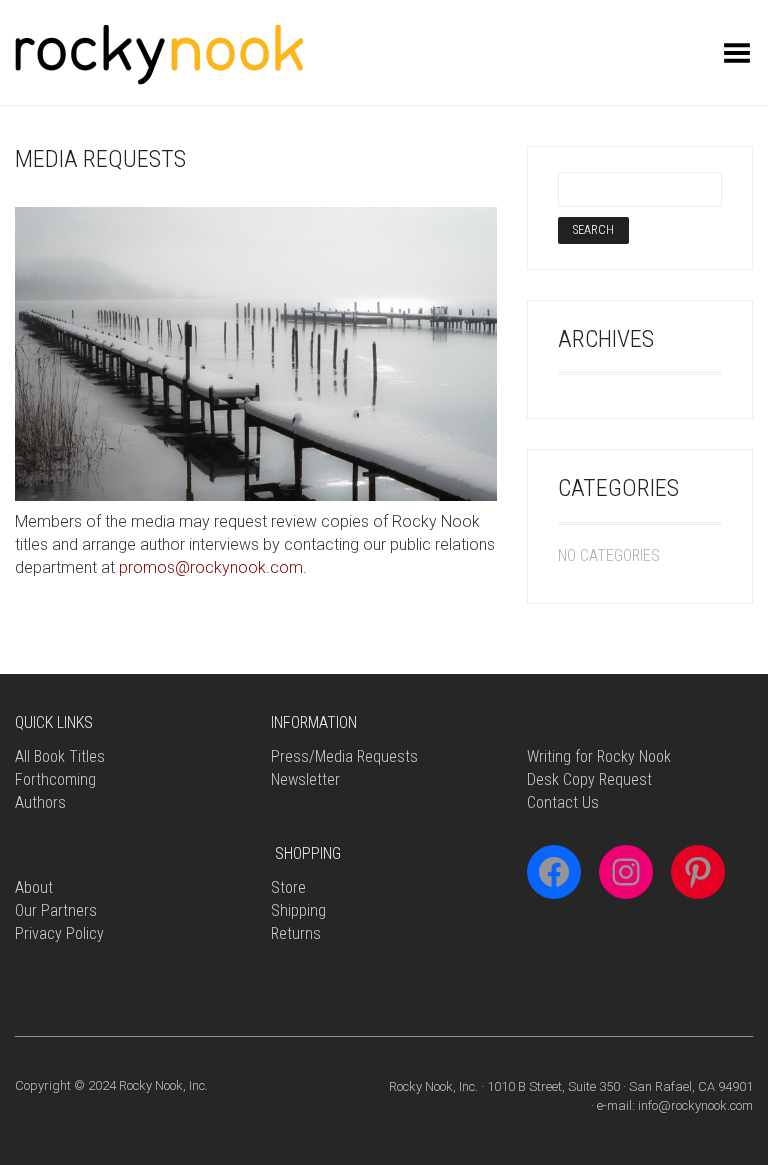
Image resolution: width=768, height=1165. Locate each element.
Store (288, 887)
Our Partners (56, 910)
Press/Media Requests (344, 756)
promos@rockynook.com (211, 567)
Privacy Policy (59, 933)
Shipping (298, 910)
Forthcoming (55, 779)
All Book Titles (60, 756)
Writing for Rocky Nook (599, 756)
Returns (296, 933)
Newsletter (305, 779)
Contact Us (563, 802)
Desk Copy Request (589, 779)
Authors (40, 802)
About (34, 887)
